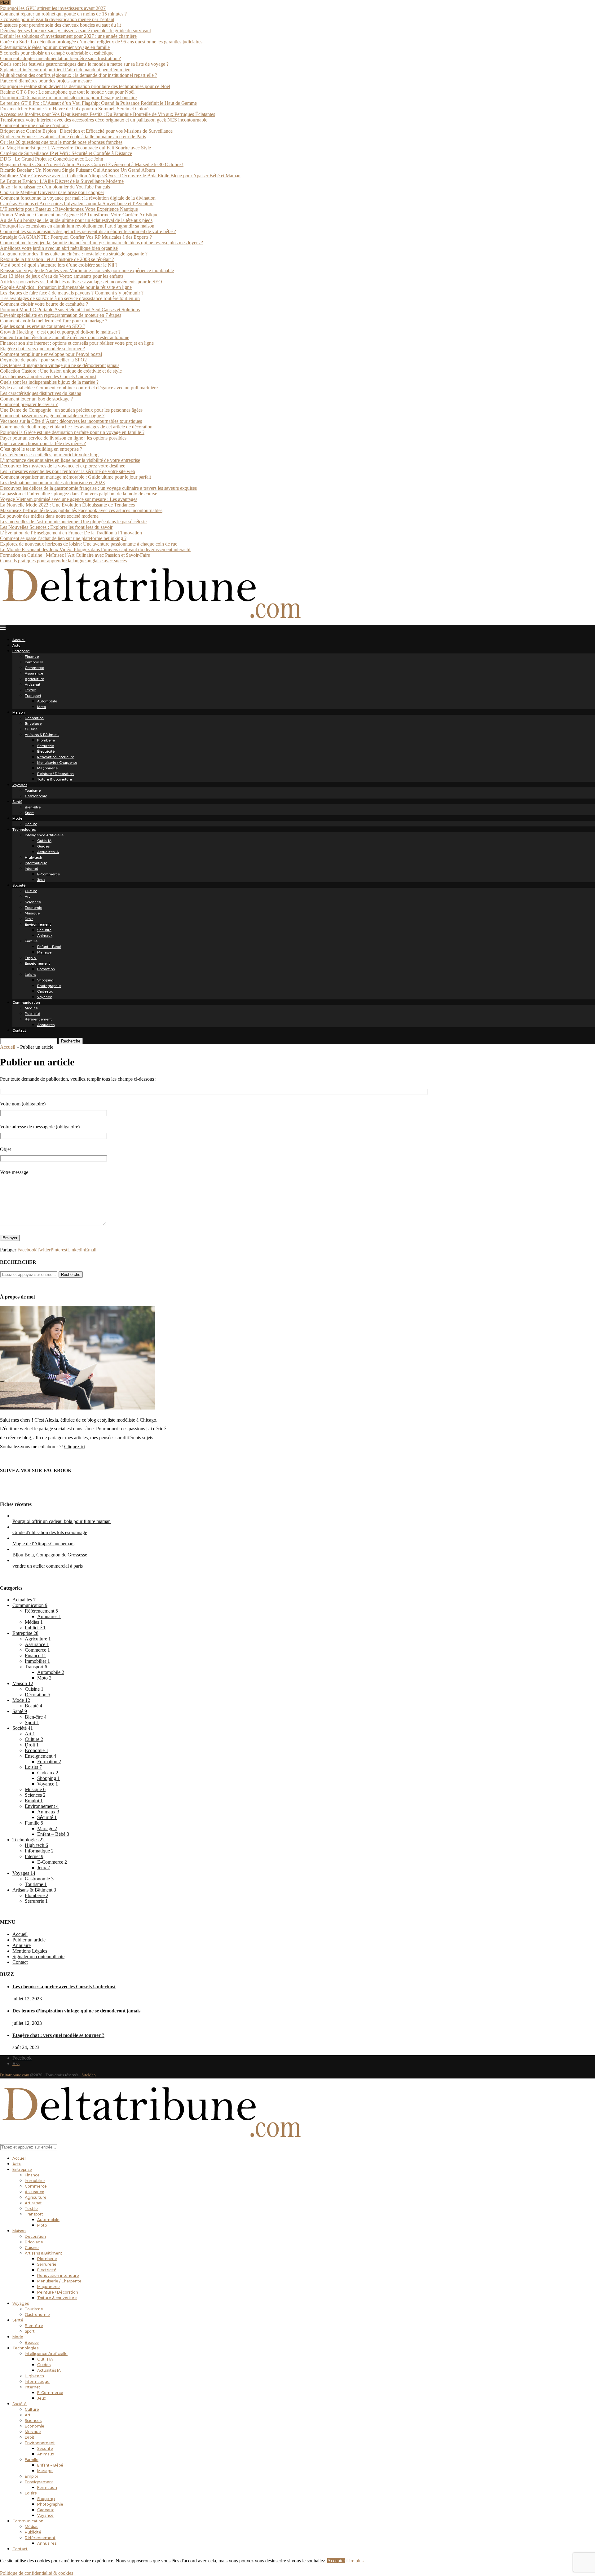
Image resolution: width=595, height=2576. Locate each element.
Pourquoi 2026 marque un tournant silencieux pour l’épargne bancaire (68, 97)
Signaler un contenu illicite (38, 1956)
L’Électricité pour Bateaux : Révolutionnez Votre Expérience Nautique (69, 209)
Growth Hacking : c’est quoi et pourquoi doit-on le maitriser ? (60, 332)
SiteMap (89, 2075)
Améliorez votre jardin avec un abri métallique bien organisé (59, 248)
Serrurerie (46, 746)
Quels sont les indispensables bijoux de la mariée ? (49, 382)
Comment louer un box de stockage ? (36, 399)
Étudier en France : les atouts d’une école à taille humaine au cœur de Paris (73, 137)
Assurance (34, 673)
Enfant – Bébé (49, 947)
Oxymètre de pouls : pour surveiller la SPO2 (43, 360)
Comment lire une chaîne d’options (34, 125)
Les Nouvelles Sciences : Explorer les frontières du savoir (56, 527)
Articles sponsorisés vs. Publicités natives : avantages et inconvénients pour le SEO (81, 282)
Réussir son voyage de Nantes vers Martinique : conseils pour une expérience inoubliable (87, 270)
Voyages (20, 785)
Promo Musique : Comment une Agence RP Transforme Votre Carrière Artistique (79, 215)
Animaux (45, 936)
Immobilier (34, 662)
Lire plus (355, 2561)
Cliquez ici (75, 1447)
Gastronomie (36, 796)
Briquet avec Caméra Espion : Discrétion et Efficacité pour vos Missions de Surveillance (86, 131)
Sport (29, 813)
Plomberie (46, 740)
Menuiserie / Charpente (57, 763)
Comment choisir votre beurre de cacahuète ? (44, 304)
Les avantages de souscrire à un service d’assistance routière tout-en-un (70, 298)
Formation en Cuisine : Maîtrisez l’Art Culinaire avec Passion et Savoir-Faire (75, 555)
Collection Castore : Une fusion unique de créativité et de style (61, 371)
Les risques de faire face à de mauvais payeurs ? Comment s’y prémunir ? (72, 293)
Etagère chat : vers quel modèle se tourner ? (42, 349)
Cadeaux (45, 991)
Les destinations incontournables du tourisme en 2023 (52, 482)
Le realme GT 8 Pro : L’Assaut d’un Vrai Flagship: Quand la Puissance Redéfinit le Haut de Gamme (98, 103)
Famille (31, 941)
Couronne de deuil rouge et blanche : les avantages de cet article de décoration (76, 427)
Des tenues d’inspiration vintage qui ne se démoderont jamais (60, 365)
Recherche (71, 1041)
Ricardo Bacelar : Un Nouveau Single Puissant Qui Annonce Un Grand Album (77, 170)
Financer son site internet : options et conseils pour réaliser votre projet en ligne (77, 343)
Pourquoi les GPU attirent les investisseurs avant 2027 (53, 8)
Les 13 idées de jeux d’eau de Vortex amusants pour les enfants (62, 276)
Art (27, 896)
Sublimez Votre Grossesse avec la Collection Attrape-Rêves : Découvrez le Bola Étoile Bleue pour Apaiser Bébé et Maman (120, 176)
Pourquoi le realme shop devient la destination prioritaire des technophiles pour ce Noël (85, 86)
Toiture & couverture (55, 779)
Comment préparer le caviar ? (29, 404)
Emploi (31, 958)
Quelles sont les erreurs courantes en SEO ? (43, 326)
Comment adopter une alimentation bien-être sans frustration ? (60, 58)
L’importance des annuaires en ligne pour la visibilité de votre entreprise (70, 460)
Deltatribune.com (15, 2075)
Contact (19, 1030)
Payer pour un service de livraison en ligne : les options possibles (63, 438)
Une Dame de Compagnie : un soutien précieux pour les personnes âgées (71, 410)
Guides (43, 846)
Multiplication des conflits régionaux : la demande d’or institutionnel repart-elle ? (79, 75)
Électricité (46, 751)
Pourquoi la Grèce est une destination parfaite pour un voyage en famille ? (72, 432)
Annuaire (22, 1945)
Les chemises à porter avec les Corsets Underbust (48, 376)
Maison (19, 712)
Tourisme (33, 790)
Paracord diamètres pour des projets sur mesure (46, 81)
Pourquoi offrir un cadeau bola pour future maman (62, 1521)
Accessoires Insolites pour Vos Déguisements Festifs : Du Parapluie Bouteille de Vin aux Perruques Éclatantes (108, 114)
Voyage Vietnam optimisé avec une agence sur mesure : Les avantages (69, 499)
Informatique (36, 863)
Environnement (38, 924)
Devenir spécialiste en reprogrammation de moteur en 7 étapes (61, 315)
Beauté (31, 824)
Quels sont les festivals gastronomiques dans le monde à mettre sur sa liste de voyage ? (84, 64)
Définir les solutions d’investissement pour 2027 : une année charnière (68, 36)
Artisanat (33, 684)
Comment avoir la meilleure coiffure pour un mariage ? (54, 321)
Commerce (34, 668)
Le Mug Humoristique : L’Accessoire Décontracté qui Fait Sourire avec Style (75, 148)
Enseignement (37, 963)
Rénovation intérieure (56, 757)
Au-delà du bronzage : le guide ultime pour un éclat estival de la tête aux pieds (76, 220)
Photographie (49, 986)
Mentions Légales (30, 1951)
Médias (31, 1008)
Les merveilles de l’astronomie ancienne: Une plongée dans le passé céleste (73, 522)
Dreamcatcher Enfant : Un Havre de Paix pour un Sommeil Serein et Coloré (74, 109)
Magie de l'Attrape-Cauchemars (43, 1544)
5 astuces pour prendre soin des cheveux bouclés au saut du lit (60, 25)
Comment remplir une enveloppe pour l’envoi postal (51, 354)
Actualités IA (48, 852)
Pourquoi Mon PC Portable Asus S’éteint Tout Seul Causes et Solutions (70, 310)
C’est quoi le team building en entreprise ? (41, 449)
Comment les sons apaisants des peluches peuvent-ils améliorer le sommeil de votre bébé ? (88, 231)
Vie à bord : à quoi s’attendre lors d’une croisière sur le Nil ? (59, 265)
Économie (33, 908)
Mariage (44, 952)
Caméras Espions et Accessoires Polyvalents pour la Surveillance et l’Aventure (77, 204)
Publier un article (29, 1940)
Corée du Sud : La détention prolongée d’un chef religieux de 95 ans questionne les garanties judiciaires (101, 42)
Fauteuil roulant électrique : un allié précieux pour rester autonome (65, 337)
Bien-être (33, 807)
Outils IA (44, 841)
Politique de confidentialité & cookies (37, 2573)
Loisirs (30, 975)
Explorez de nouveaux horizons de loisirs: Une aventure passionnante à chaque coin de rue (89, 544)
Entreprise (21, 651)
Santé (17, 802)
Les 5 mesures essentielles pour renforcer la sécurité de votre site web (68, 471)
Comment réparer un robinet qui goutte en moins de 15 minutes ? (63, 14)
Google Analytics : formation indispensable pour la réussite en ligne (66, 287)
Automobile (47, 701)
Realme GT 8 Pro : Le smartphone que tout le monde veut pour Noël (67, 92)
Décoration (34, 718)
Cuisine (31, 729)
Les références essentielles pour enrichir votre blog (49, 455)
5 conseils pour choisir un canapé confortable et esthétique (57, 53)
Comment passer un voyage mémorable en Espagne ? (52, 416)
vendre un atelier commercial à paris (48, 1566)
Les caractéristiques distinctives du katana (41, 393)
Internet (31, 869)
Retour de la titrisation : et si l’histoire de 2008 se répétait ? (57, 259)
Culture (31, 891)
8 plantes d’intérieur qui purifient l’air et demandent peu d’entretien (65, 70)
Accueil (19, 640)
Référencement (38, 1019)
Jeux (41, 880)
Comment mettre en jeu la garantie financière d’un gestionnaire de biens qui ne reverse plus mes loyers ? (101, 243)
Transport (33, 696)
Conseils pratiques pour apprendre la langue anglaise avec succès (63, 561)
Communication (26, 1003)
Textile (30, 690)
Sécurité (44, 930)
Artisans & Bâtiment (42, 735)
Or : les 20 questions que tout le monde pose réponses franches (61, 142)
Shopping (45, 980)
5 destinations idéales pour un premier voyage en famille (55, 47)
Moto (42, 707)
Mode (17, 818)
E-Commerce (48, 874)
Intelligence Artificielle (44, 835)
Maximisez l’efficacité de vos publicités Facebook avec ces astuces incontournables (81, 510)
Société (19, 885)
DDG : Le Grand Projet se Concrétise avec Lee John (52, 159)
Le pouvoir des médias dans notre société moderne (49, 516)
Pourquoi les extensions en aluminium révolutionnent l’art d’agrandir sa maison (77, 226)
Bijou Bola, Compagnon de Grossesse (50, 1555)
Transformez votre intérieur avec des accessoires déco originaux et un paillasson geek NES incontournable (104, 120)
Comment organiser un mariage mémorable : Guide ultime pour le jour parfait (75, 477)
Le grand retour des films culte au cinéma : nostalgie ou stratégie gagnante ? (74, 254)
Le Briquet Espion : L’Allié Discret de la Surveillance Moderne (62, 181)
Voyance (45, 997)
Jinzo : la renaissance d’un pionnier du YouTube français (55, 187)
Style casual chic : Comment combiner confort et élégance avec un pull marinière (79, 388)
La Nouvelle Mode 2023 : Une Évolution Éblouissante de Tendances (67, 505)
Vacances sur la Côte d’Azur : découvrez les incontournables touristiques (71, 421)
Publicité (32, 1014)
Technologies (24, 830)
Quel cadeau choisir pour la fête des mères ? (43, 443)
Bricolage (33, 724)
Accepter (336, 2561)
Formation (46, 969)
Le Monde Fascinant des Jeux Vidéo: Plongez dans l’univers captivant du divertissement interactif (95, 549)
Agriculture (34, 679)
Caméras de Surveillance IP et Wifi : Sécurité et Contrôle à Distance (66, 153)
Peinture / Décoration (55, 774)
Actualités (24, 1600)
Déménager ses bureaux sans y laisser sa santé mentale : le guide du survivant (75, 31)
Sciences (33, 902)
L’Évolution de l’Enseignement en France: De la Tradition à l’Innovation (71, 533)
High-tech (33, 857)
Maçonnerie (47, 768)
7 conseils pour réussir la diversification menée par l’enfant (57, 19)
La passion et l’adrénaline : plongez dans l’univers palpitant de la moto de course (79, 494)
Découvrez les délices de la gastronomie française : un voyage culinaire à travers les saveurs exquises (98, 488)
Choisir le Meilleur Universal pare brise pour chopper (52, 192)
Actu (16, 645)
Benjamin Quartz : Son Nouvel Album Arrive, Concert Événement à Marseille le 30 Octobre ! (92, 164)
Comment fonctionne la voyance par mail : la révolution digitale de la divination (78, 198)
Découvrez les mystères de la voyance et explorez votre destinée (63, 466)
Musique (32, 913)
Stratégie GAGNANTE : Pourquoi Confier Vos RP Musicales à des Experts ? (76, 237)
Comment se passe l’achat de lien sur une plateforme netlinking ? (63, 538)
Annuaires (46, 1025)
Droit (29, 919)
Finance (32, 657)
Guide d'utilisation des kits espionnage (50, 1532)
